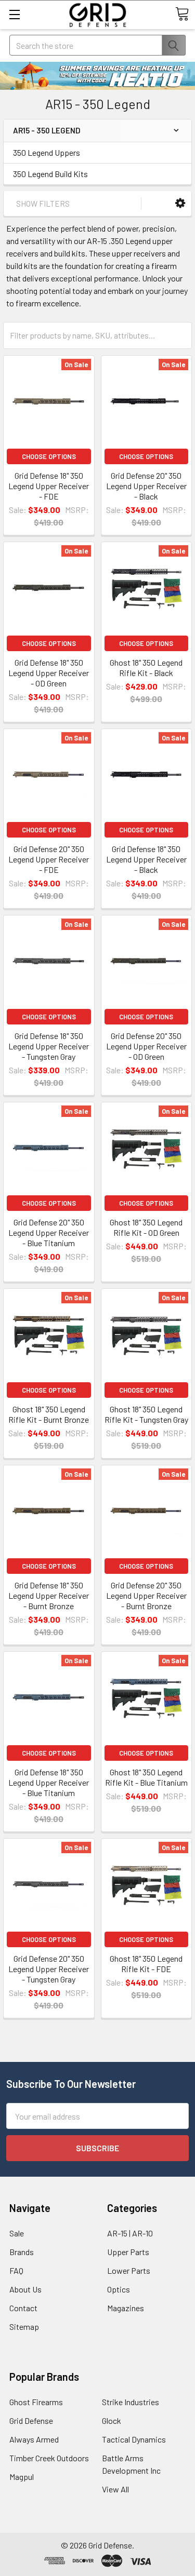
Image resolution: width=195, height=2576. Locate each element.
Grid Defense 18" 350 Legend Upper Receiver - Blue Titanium (49, 1782)
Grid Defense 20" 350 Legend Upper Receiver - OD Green (146, 1046)
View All (115, 2489)
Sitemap (24, 2327)
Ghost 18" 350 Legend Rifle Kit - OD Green (146, 1227)
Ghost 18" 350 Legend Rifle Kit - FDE (146, 1964)
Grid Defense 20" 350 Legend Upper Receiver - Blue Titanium (49, 1232)
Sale (17, 2233)
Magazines (126, 2308)
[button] (180, 203)
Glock (112, 2420)
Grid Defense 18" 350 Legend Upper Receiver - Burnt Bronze (49, 1595)
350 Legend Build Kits (50, 174)
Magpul (22, 2477)
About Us (25, 2289)
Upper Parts (128, 2252)
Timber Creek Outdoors (49, 2458)
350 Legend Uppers (47, 152)
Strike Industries (131, 2402)
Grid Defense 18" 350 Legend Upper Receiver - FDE (49, 486)
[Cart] (182, 14)
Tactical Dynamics (134, 2439)
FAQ (16, 2270)
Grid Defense (31, 2420)
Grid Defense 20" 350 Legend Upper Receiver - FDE (49, 859)
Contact (23, 2308)
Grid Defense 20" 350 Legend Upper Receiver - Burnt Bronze (146, 1595)
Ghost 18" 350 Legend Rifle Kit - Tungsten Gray (146, 1414)
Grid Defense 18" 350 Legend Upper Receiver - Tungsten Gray (49, 1046)
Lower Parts (129, 2270)
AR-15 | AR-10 (130, 2233)
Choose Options (49, 456)
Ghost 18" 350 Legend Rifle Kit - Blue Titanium (146, 1777)
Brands (22, 2252)
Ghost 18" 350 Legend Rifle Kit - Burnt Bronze (49, 1414)
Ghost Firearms (36, 2402)
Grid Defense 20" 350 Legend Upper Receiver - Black (146, 486)
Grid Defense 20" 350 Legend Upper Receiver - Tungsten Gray (49, 1969)
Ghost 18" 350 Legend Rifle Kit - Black (146, 667)
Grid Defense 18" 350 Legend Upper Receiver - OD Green (49, 673)
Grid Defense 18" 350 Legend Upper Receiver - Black (146, 859)
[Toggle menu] (14, 14)
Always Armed (34, 2439)
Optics (119, 2289)
